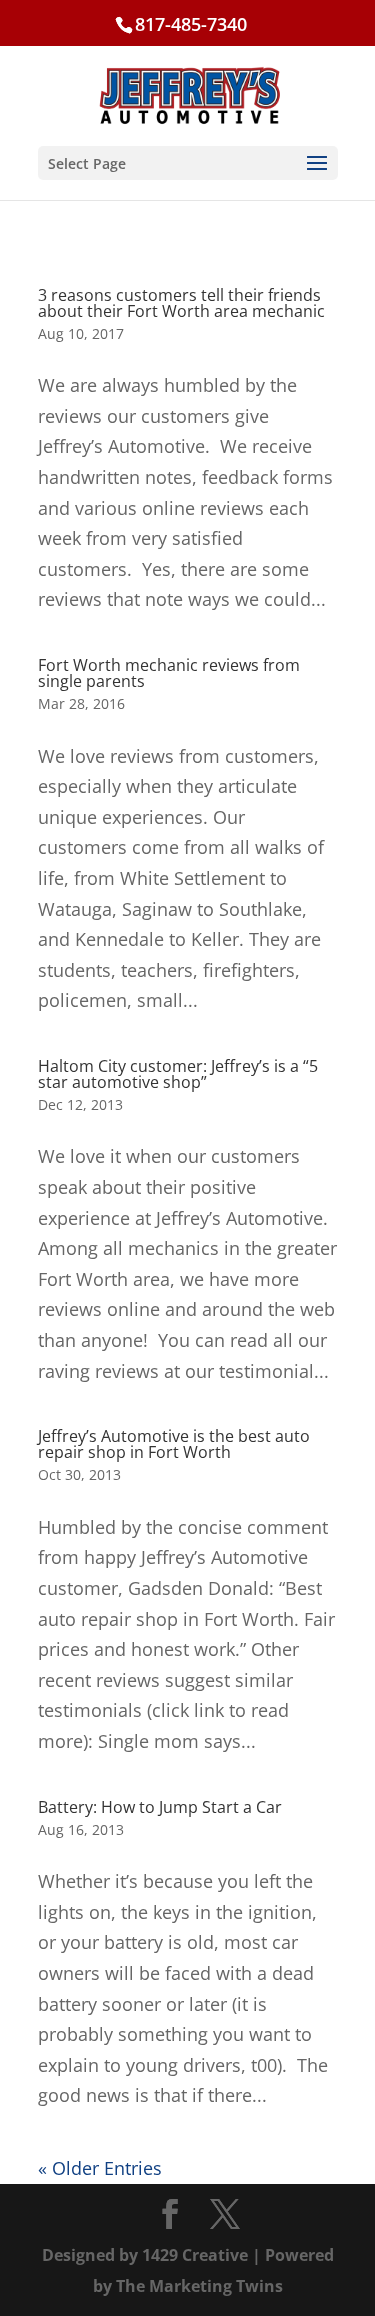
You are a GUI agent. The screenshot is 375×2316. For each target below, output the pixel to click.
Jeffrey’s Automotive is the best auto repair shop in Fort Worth (174, 1444)
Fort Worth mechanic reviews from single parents (169, 673)
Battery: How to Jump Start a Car (160, 1807)
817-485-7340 (191, 24)
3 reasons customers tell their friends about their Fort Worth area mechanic (181, 303)
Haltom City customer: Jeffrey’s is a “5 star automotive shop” (178, 1074)
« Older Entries (100, 2168)
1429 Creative (195, 2255)
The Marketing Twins (199, 2286)
